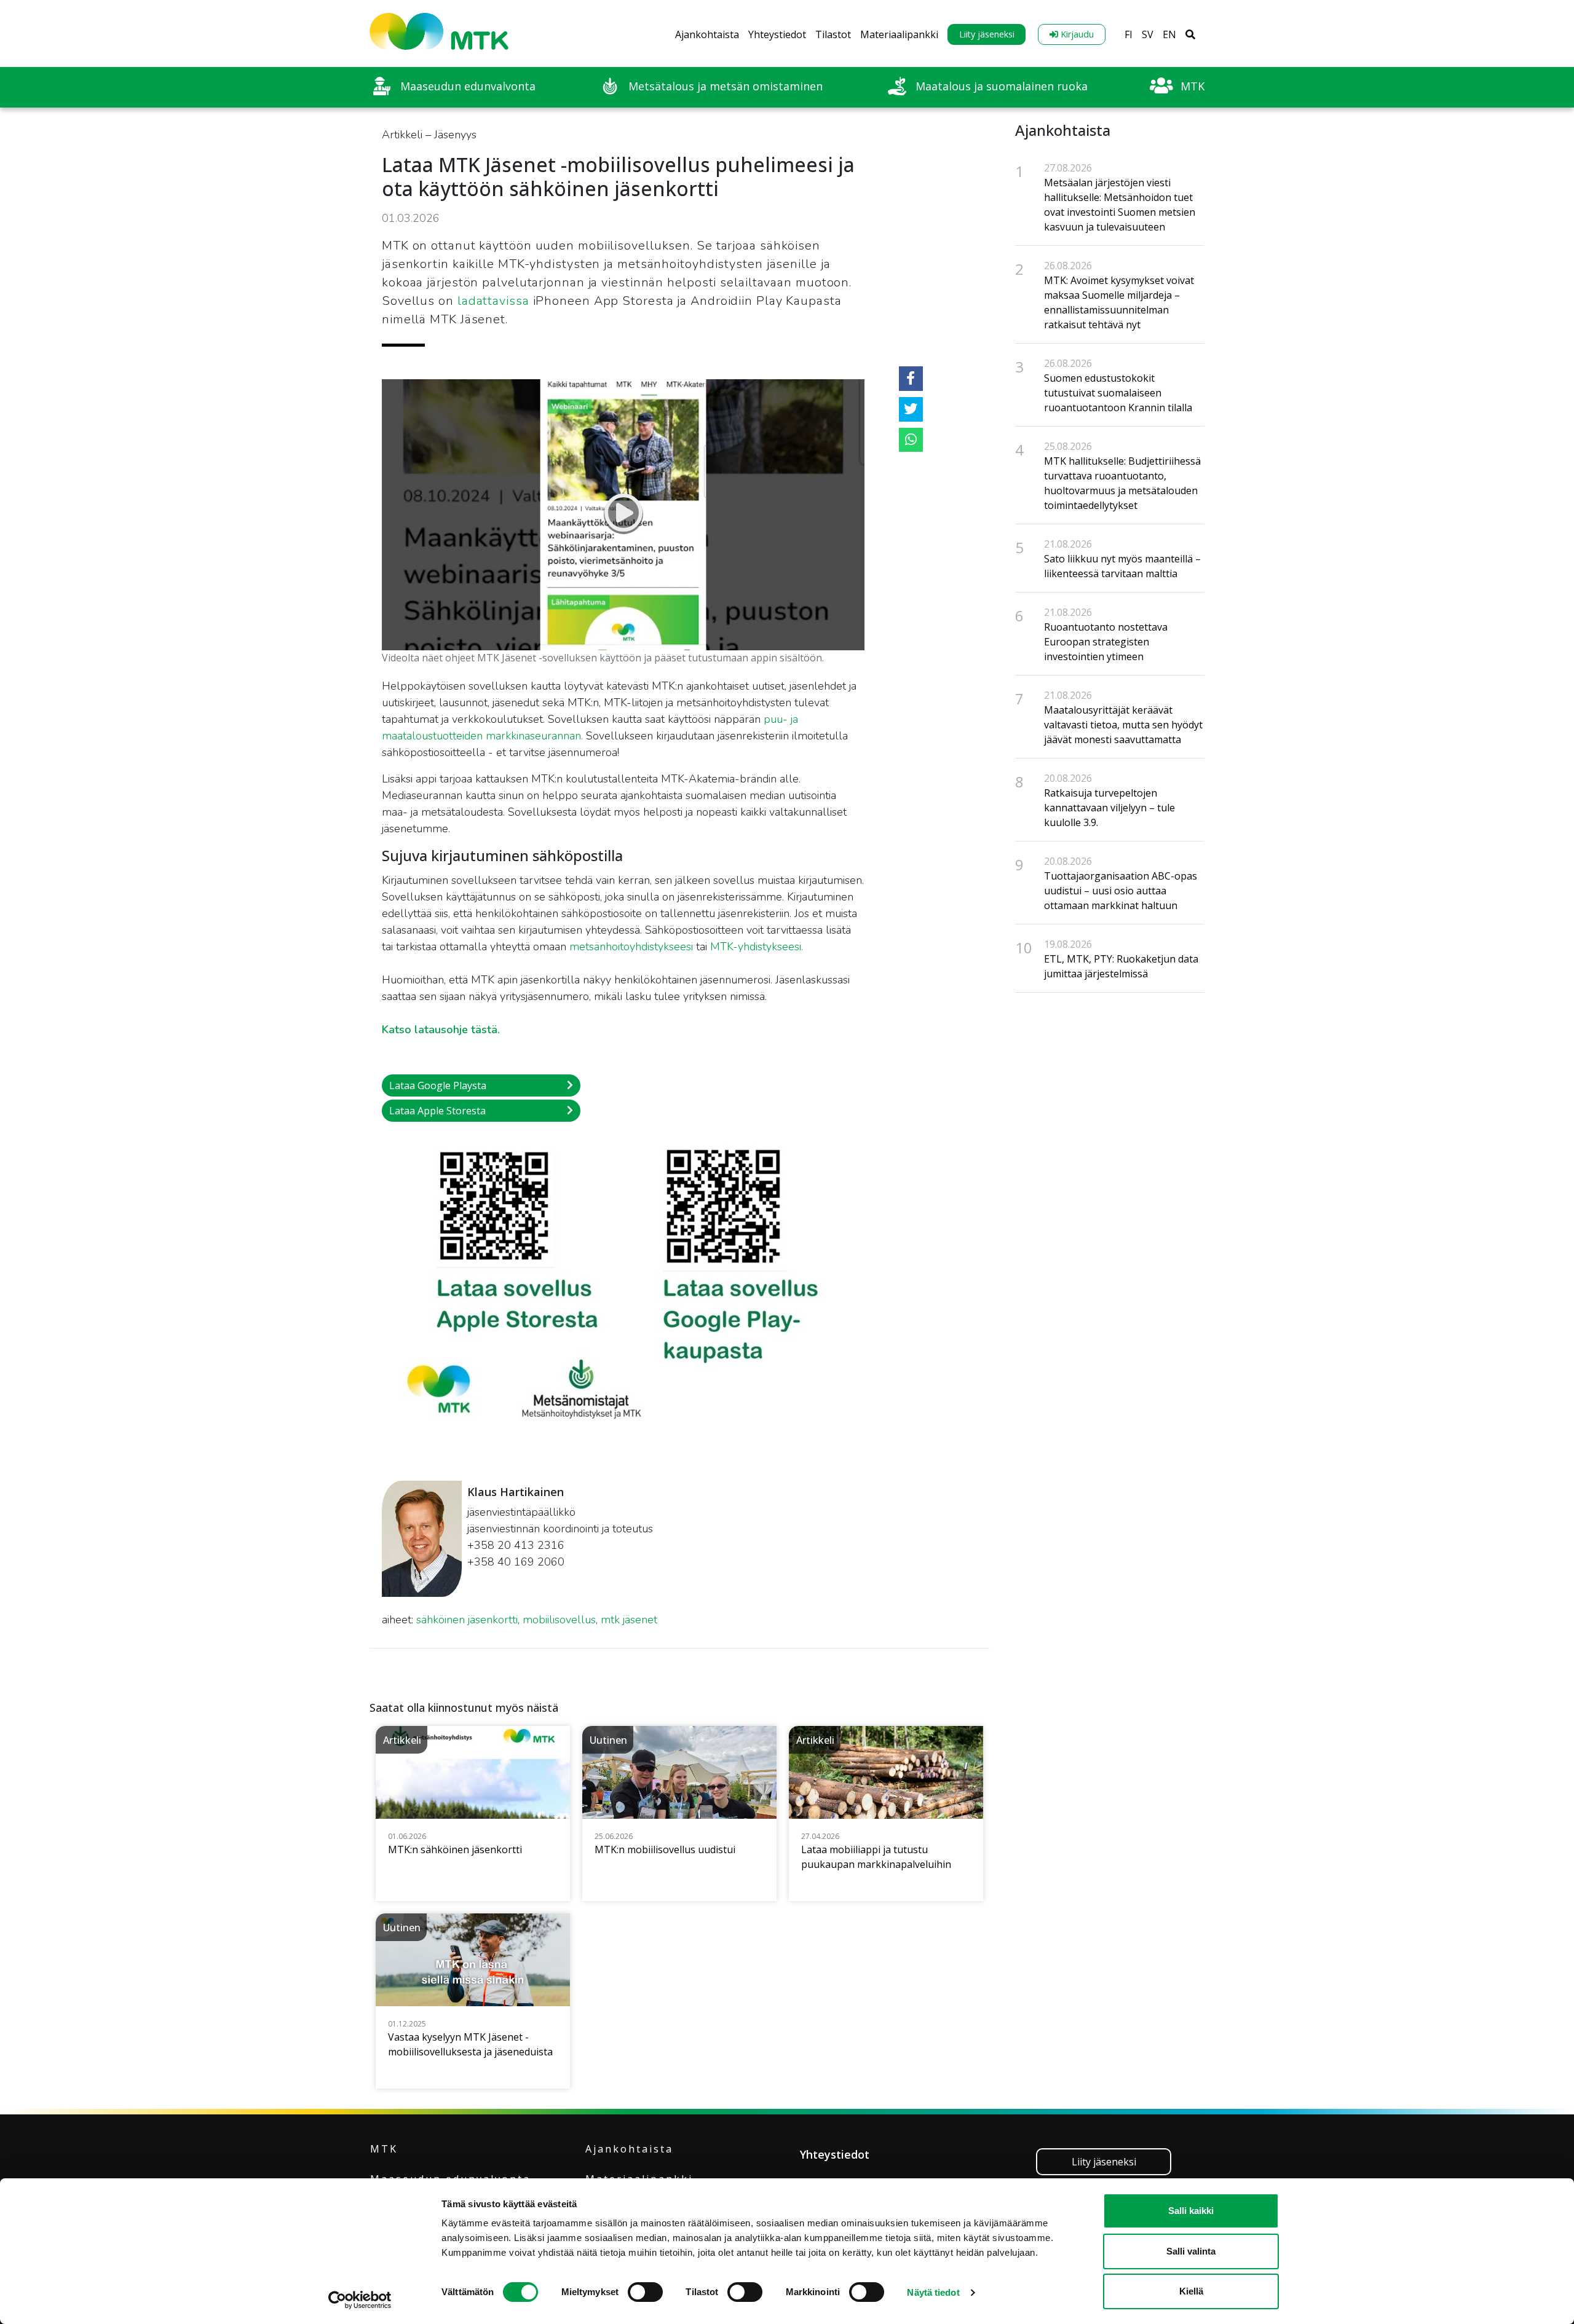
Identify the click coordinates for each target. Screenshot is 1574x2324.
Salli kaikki (1191, 2211)
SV (1148, 34)
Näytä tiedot (933, 2292)
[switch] (645, 2292)
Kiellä (1191, 2291)
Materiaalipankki (899, 34)
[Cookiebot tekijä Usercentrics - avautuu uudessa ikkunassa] (360, 2300)
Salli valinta (1191, 2251)
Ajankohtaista (707, 34)
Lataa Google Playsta (438, 1085)
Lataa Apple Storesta (437, 1111)
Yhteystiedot (777, 34)
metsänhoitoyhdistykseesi (631, 947)
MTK (384, 2149)
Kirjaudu (1076, 34)
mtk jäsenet (629, 1620)
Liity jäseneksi (987, 34)
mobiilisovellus (559, 1620)
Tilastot (833, 34)
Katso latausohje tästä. (441, 1030)
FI (1129, 34)
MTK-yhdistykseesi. (757, 947)
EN (1169, 34)
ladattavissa (493, 301)
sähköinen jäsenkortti (467, 1620)
